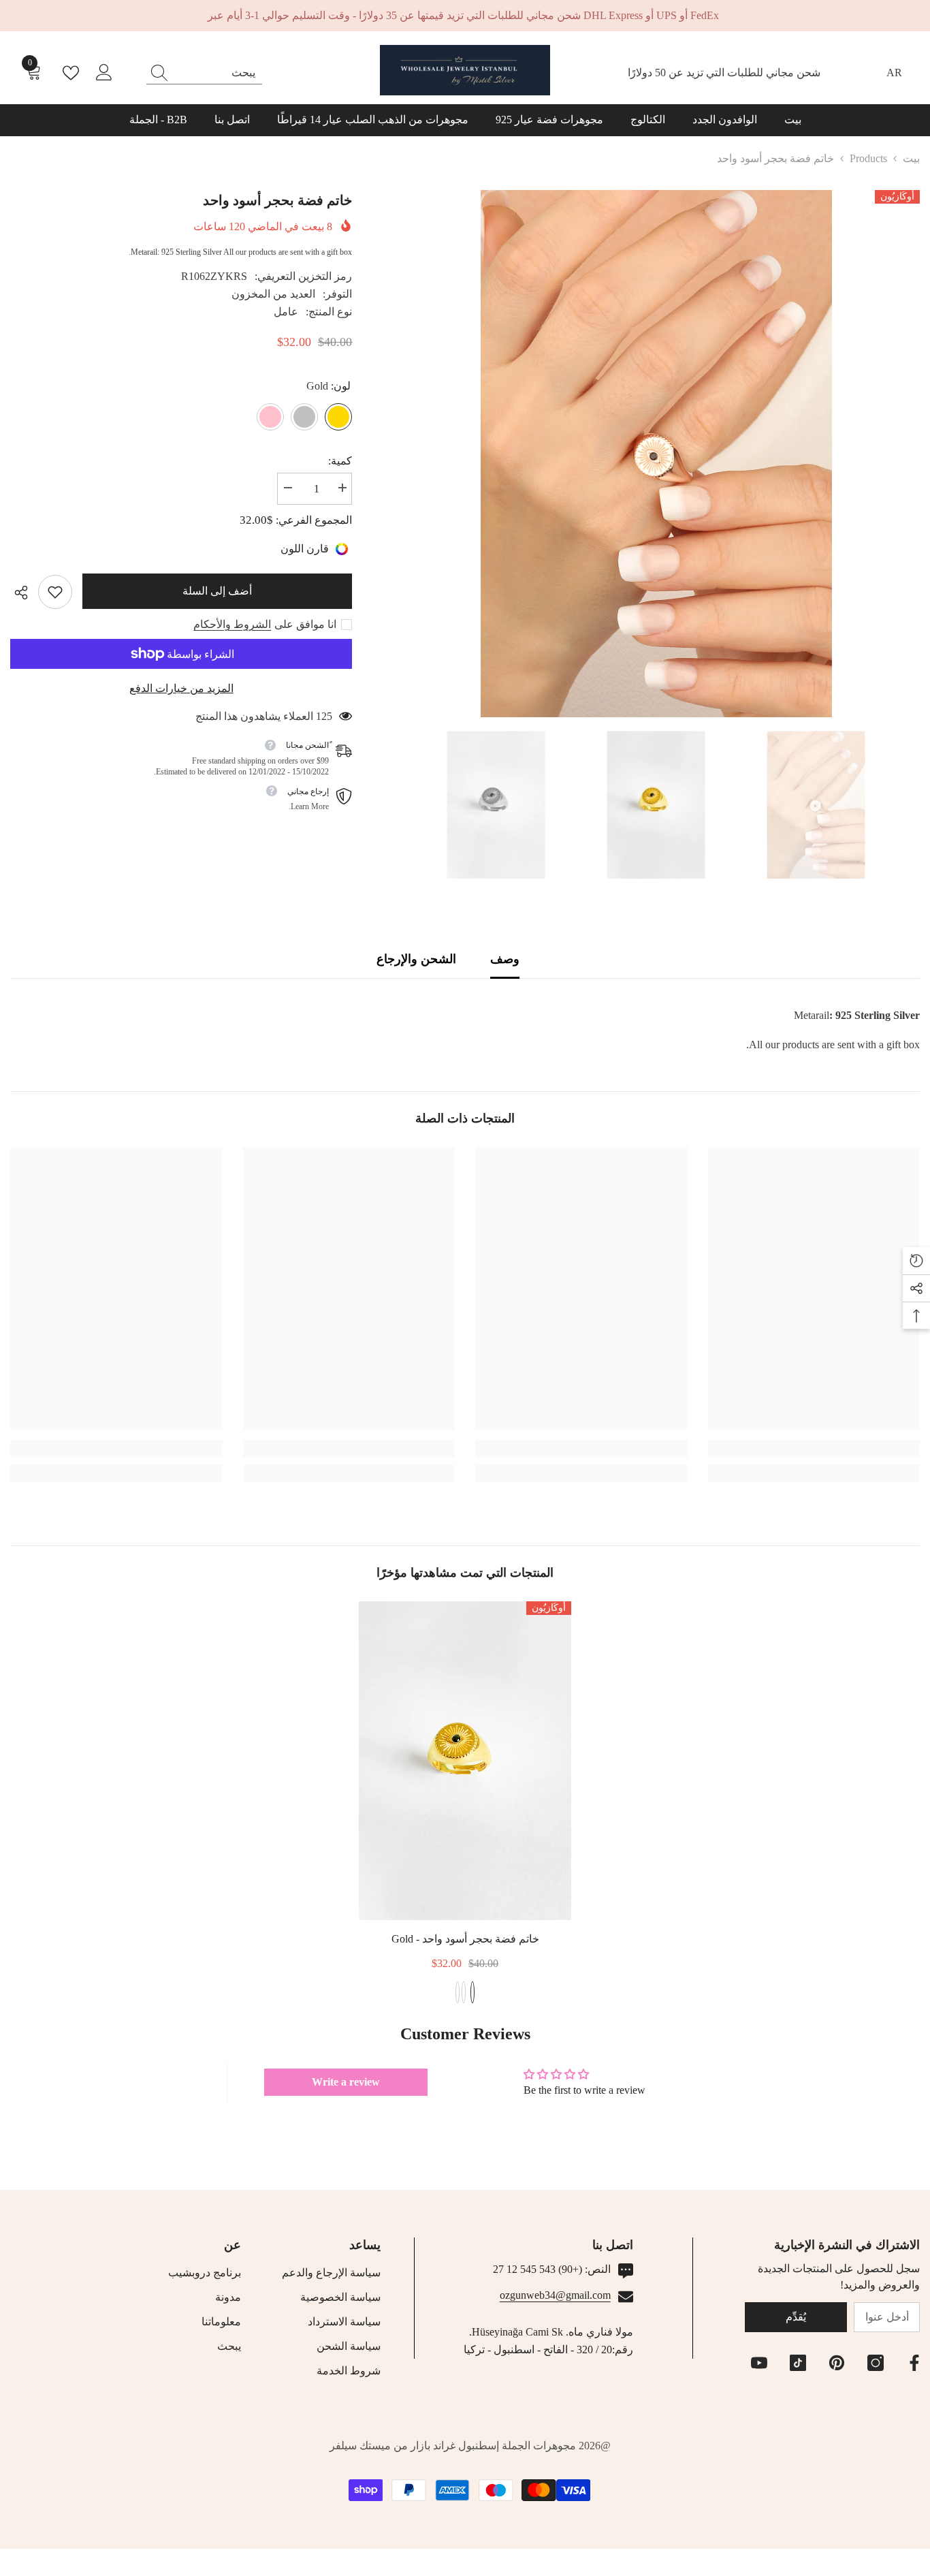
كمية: (340, 461)
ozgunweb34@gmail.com (555, 2295)
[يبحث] (204, 73)
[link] (55, 592)
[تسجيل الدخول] (104, 73)
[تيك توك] (798, 2363)
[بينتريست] (837, 2363)
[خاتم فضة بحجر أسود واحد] (465, 1761)
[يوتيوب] (759, 2363)
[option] (656, 454)
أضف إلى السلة (218, 591)
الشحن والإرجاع (416, 959)
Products (868, 158)
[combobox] (217, 73)
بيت (911, 158)
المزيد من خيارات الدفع (181, 688)
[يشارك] (24, 593)
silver (464, 1992)
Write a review (346, 2082)
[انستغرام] (876, 2363)
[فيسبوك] (914, 2363)
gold (472, 1992)
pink (458, 1992)
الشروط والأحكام (232, 624)
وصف (505, 959)
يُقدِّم (796, 2317)
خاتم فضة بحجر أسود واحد (465, 1939)
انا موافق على (305, 624)
